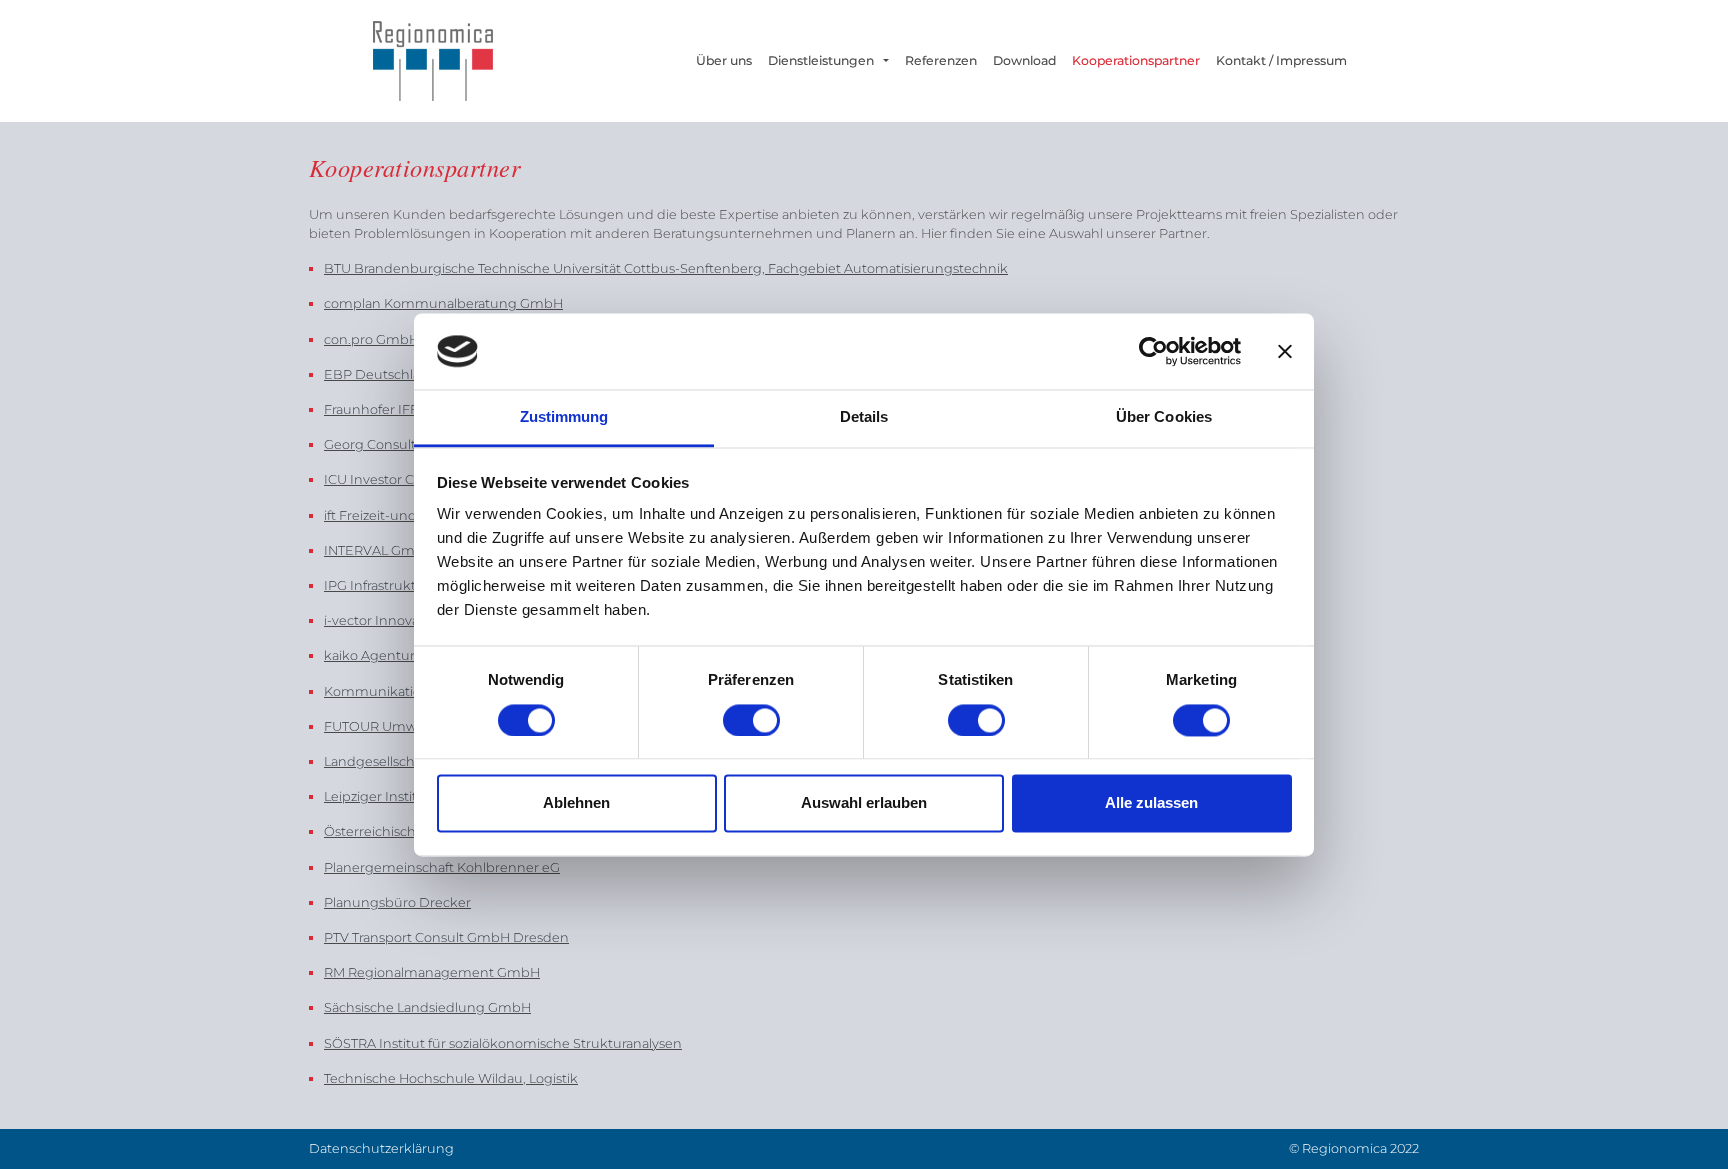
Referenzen (941, 60)
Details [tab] (864, 417)
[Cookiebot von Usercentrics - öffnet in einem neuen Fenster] (1153, 351)
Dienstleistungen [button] (824, 60)
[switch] (751, 720)
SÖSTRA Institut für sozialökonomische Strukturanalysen (503, 1043)
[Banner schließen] (1285, 351)
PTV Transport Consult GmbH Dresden (446, 937)
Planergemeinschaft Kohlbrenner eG (442, 867)
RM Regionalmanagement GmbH (432, 972)
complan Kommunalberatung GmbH (443, 303)
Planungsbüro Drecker (397, 902)
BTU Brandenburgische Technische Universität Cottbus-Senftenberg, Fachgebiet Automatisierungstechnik (666, 268)
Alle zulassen (1151, 803)
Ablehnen (576, 803)
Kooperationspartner (1136, 60)
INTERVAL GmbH (379, 550)
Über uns (728, 60)
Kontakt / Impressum (1281, 60)
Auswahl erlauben (864, 803)
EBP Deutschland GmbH (404, 374)
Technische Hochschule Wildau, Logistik (451, 1078)
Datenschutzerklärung (381, 1148)
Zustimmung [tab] (564, 417)
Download (1024, 60)
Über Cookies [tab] (1164, 417)
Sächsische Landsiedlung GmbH (427, 1007)
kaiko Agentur (369, 655)
